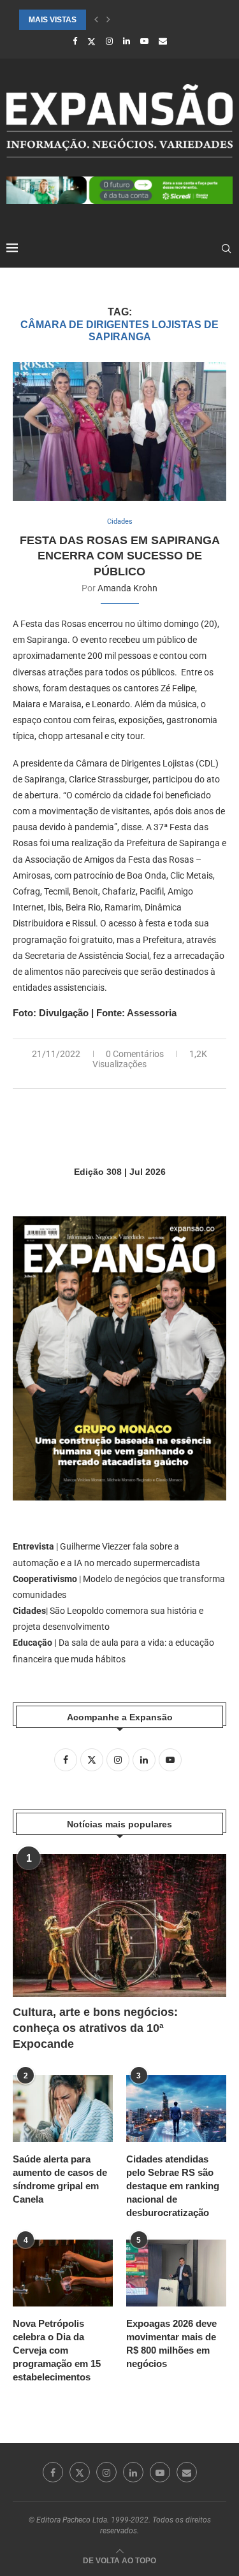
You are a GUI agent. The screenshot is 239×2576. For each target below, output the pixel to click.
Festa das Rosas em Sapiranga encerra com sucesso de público (120, 556)
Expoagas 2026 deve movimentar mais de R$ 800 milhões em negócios (171, 2343)
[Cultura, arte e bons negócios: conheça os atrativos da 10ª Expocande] (119, 1925)
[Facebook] (75, 41)
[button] (96, 20)
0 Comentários (135, 1054)
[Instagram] (109, 41)
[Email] (163, 41)
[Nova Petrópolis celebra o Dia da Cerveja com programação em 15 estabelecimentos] (63, 2273)
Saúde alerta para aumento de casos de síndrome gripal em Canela (60, 2179)
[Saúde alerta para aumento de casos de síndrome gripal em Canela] (63, 2109)
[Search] (226, 248)
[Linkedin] (127, 41)
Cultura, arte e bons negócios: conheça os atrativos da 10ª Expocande (95, 2028)
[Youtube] (144, 41)
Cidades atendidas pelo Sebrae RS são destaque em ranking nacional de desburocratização (173, 2186)
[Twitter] (91, 41)
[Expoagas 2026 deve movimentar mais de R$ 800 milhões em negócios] (176, 2273)
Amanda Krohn (127, 588)
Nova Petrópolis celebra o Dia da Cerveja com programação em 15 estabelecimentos (57, 2350)
